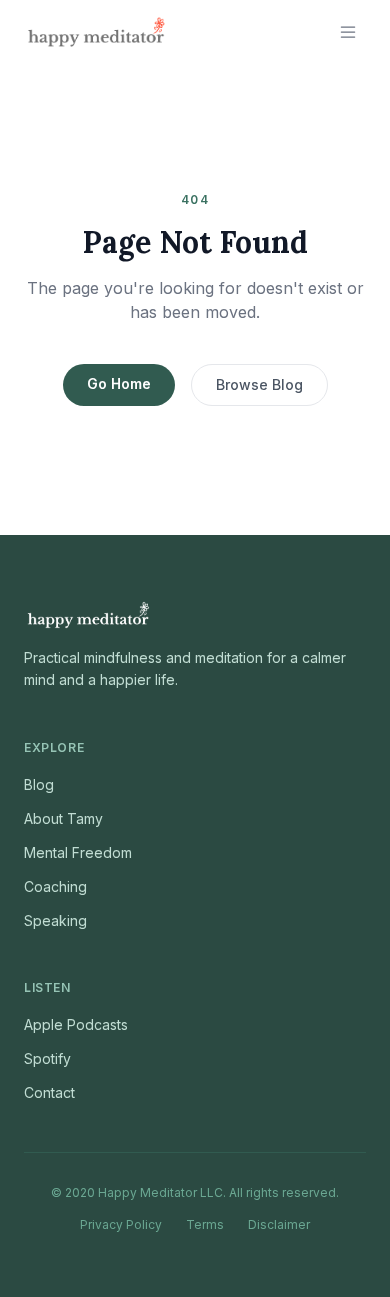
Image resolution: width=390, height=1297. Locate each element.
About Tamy (63, 818)
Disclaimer (279, 1224)
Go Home (119, 383)
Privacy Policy (121, 1224)
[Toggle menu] (348, 32)
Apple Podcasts (76, 1024)
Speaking (55, 920)
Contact (49, 1092)
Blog (39, 784)
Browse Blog (259, 384)
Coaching (55, 886)
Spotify (47, 1058)
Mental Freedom (78, 852)
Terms (205, 1224)
